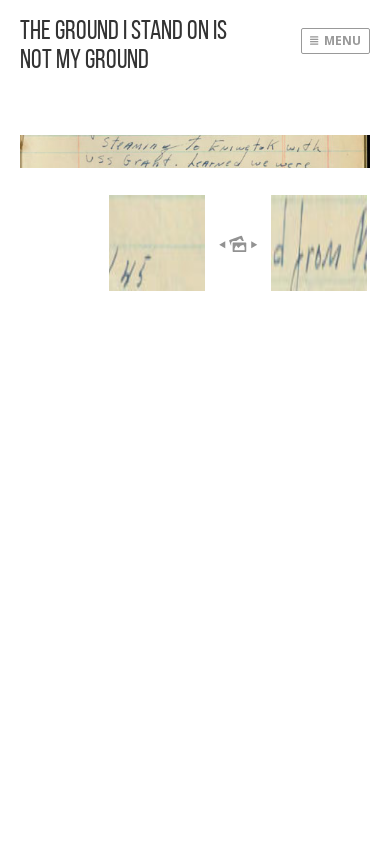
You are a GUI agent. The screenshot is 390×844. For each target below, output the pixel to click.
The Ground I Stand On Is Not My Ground (123, 44)
